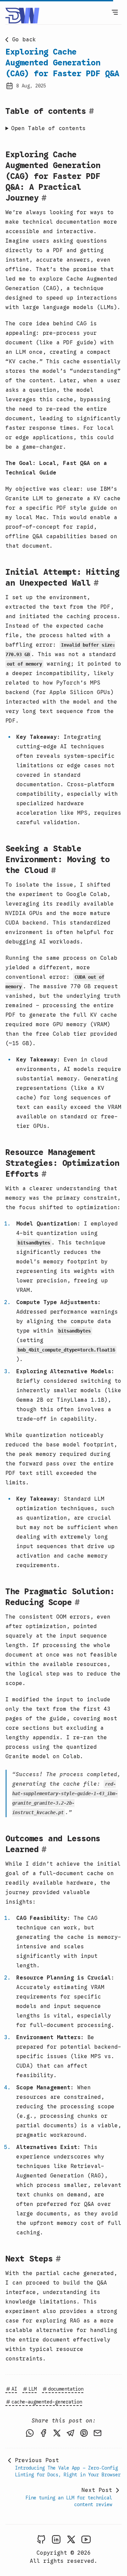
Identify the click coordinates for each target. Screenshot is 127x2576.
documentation (66, 2389)
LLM (33, 2389)
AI (14, 2389)
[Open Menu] (115, 12)
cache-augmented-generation (47, 2402)
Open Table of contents (48, 128)
